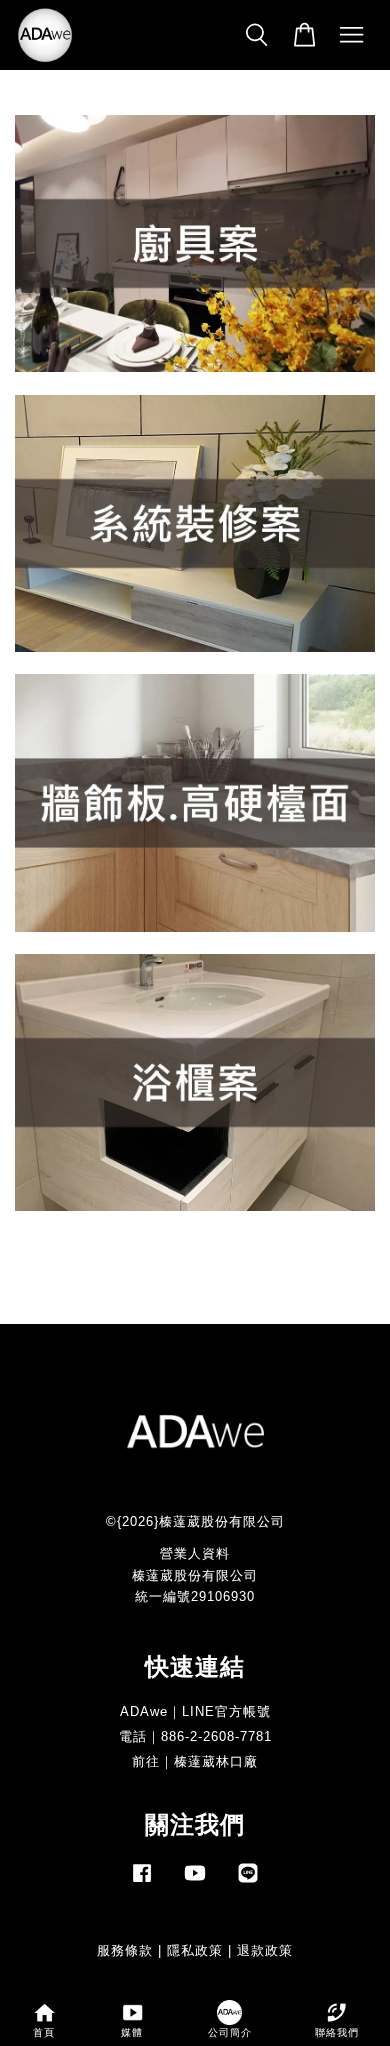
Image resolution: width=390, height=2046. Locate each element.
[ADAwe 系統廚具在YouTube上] (195, 1882)
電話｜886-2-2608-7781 (195, 1736)
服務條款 (125, 1950)
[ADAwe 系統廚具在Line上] (248, 1882)
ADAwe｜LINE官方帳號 (195, 1711)
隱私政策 (195, 1950)
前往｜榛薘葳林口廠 (195, 1761)
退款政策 (265, 1950)
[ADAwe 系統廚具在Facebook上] (142, 1882)
